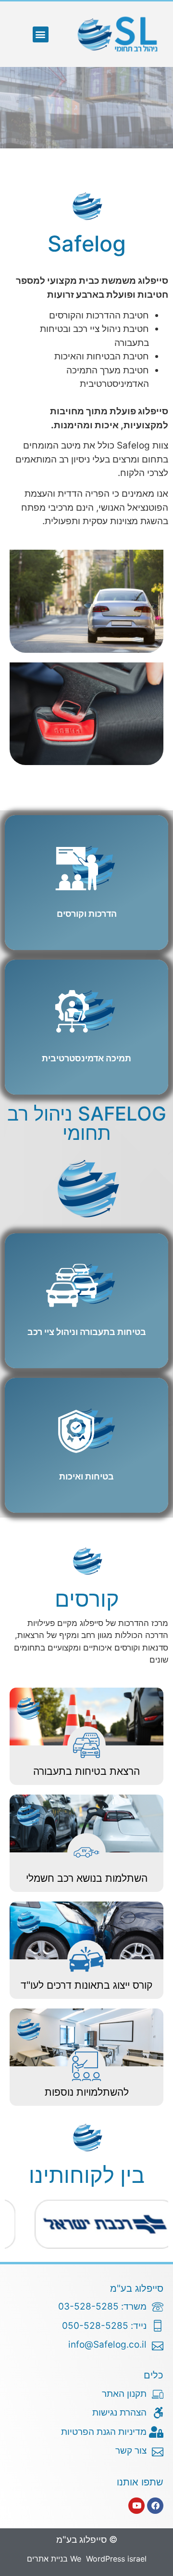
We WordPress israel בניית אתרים (87, 2559)
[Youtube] (136, 2506)
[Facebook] (155, 2506)
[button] (41, 34)
